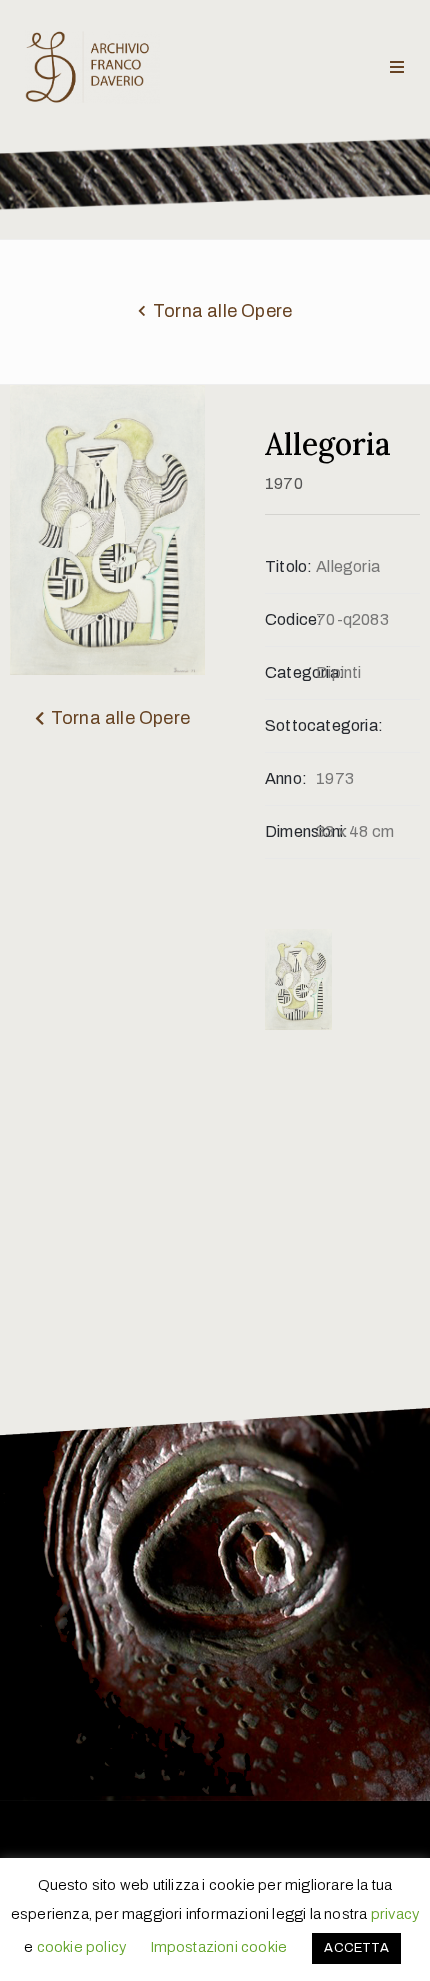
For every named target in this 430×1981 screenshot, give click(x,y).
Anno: (286, 778)
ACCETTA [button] (356, 1948)
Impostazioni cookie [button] (219, 1947)
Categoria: (290, 672)
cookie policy (82, 1947)
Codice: (290, 619)
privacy (395, 1914)
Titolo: (288, 566)
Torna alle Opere (222, 311)
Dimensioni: (290, 831)
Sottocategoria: (290, 725)
